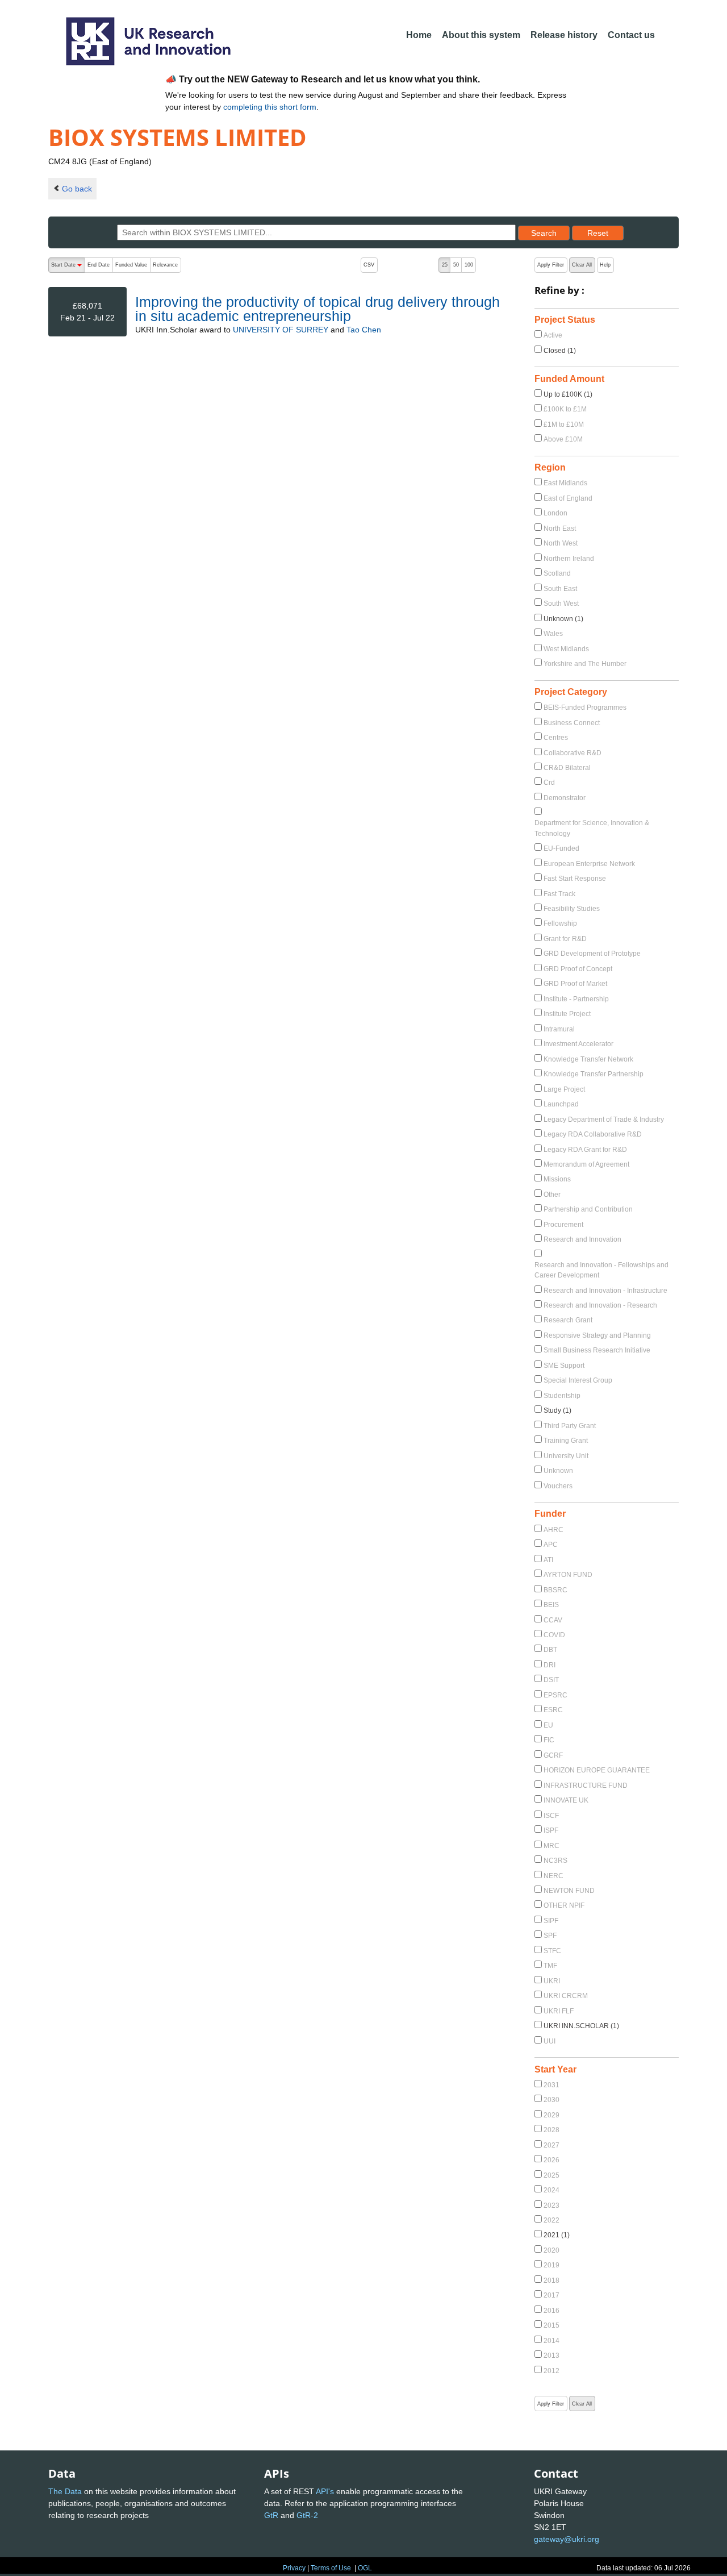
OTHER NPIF (564, 1905)
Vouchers (558, 1486)
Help (605, 265)
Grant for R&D (565, 939)
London (555, 513)
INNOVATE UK (566, 1800)
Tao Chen (364, 330)
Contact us (631, 35)
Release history (564, 35)
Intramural (559, 1029)
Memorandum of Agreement (586, 1164)
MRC (551, 1846)
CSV (369, 265)
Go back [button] (77, 189)
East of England (568, 498)
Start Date (68, 267)
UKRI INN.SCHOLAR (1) (581, 2026)
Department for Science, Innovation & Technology (592, 828)
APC (551, 1545)
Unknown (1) (563, 619)
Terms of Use (331, 2568)
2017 (551, 2295)
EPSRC (555, 1695)
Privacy (294, 2568)
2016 (551, 2311)
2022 (551, 2220)
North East (560, 528)
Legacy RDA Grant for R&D (585, 1150)
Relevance (165, 265)
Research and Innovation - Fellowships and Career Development (601, 1270)
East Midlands (565, 483)
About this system (481, 35)
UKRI (552, 1981)
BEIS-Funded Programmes (585, 708)
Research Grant (568, 1320)
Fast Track (559, 894)
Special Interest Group (578, 1380)
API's (325, 2491)
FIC (549, 1740)
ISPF (551, 1830)
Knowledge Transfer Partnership (594, 1074)
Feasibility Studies (572, 909)
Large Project (564, 1089)
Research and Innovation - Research (600, 1305)
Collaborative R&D (573, 753)
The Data (65, 2491)
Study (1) (557, 1410)
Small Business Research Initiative (597, 1350)
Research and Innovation (582, 1239)
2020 (551, 2250)
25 (445, 265)
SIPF (551, 1921)
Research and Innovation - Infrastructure (605, 1291)
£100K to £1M (565, 409)
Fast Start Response (575, 879)
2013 (551, 2356)
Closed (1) (560, 351)
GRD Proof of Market (575, 984)
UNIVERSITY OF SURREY (281, 330)
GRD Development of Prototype (592, 954)
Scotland (557, 573)
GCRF (553, 1755)
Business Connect (572, 723)
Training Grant (566, 1441)
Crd (549, 783)
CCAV (553, 1620)
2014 (551, 2341)
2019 (551, 2265)
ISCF (551, 1816)
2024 (551, 2190)
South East (560, 589)
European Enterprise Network (589, 864)
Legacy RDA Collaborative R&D (593, 1134)
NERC (553, 1876)
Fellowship (560, 923)
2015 (551, 2325)
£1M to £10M (564, 425)
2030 (551, 2100)
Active (553, 335)
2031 (551, 2085)
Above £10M (563, 439)
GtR (271, 2515)
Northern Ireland (569, 559)
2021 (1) (557, 2235)
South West (561, 604)
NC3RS (555, 1861)
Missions (557, 1179)
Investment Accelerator (578, 1044)
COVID (554, 1635)
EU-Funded (561, 848)
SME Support (564, 1366)
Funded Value (131, 265)
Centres (556, 738)
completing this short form (270, 107)
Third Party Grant (570, 1426)
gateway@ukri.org (567, 2539)
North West (561, 543)
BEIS (551, 1605)
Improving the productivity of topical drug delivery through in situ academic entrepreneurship (317, 309)
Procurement (563, 1225)
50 (456, 265)
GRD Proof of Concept (578, 969)
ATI (548, 1560)
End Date (99, 265)
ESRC (553, 1710)
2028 (551, 2130)
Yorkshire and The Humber (585, 664)
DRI (550, 1665)
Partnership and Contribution (588, 1209)
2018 (551, 2280)
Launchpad (561, 1104)
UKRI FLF (559, 2011)
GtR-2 (307, 2515)
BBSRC (555, 1590)
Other (552, 1195)
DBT (550, 1650)
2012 (551, 2371)
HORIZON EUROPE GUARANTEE (597, 1770)
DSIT (551, 1680)
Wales (553, 634)
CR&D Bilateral (567, 768)
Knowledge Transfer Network (588, 1059)
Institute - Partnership (576, 999)
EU (548, 1725)
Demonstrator (565, 798)
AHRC (553, 1530)
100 (469, 265)
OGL (365, 2568)
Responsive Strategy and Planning (597, 1335)
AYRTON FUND (568, 1575)
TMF (550, 1966)
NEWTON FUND (569, 1891)
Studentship (562, 1396)
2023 (551, 2205)
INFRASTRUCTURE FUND (586, 1786)
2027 (551, 2145)
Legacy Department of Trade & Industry (604, 1120)
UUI (550, 2041)
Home (419, 35)
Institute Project (567, 1014)
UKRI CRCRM (566, 1996)
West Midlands (566, 649)
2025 (551, 2175)
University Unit (566, 1456)
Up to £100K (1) (568, 394)
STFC (552, 1951)
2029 (551, 2115)
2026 (551, 2160)
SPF (550, 1936)
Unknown (558, 1471)
